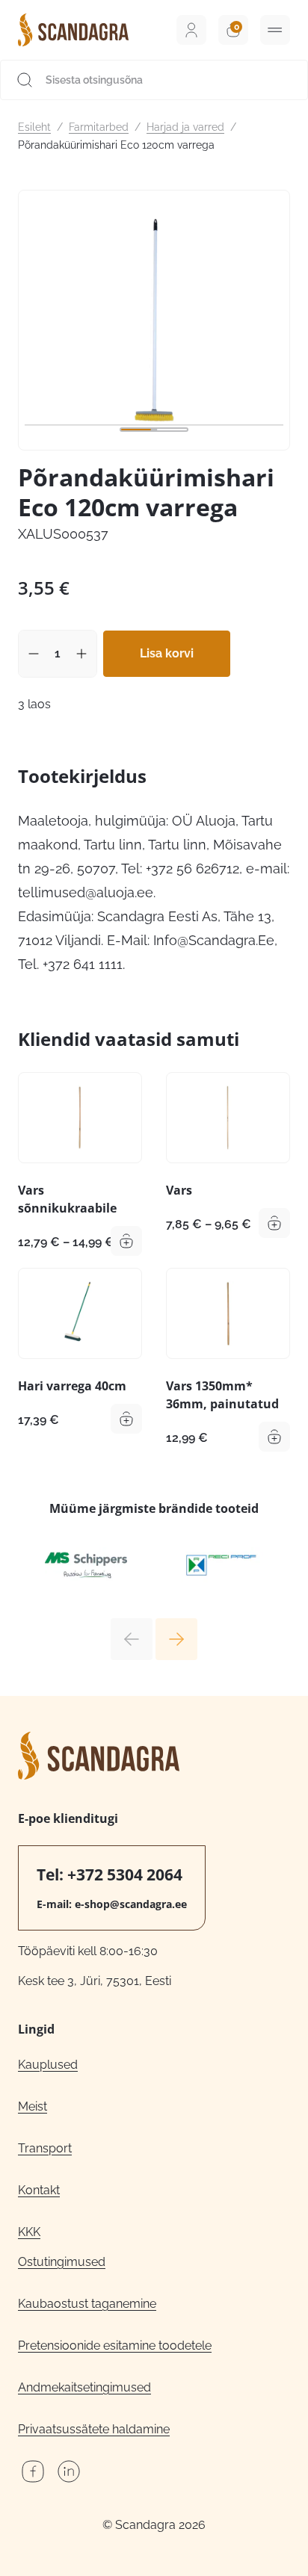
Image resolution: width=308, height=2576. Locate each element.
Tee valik (126, 1241)
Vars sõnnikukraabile (67, 1199)
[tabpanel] (154, 320)
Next (176, 1639)
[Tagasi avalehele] (73, 30)
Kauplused (48, 2065)
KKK (29, 2232)
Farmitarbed (99, 127)
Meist (33, 2106)
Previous (132, 1639)
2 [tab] (172, 430)
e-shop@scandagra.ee (131, 1904)
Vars (179, 1190)
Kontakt (39, 2190)
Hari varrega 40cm (72, 1386)
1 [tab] (136, 430)
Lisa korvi (167, 653)
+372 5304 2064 (125, 1874)
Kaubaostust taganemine (87, 2304)
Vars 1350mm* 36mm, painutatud (222, 1395)
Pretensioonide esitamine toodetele (115, 2346)
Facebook (33, 2471)
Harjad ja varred (185, 127)
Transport (45, 2148)
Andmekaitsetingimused (84, 2387)
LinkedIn (69, 2471)
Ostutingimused (62, 2262)
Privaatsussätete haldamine (94, 2429)
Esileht (34, 127)
